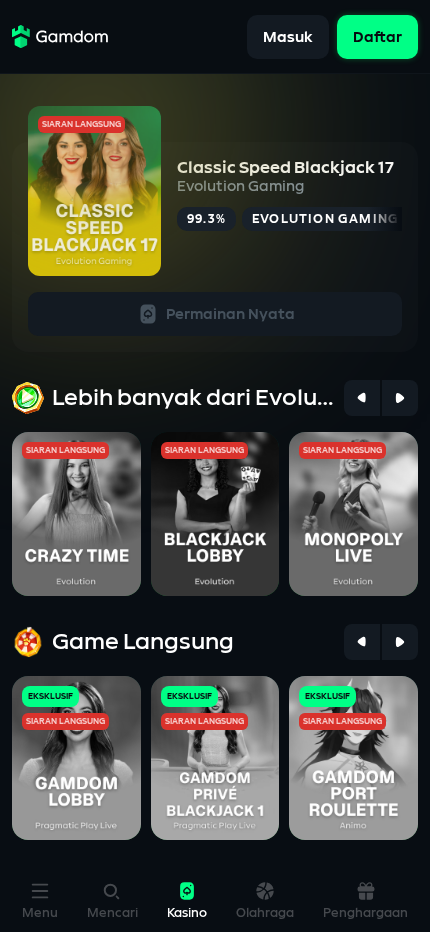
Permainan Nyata (230, 314)
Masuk (288, 36)
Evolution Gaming (240, 186)
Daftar (377, 36)
